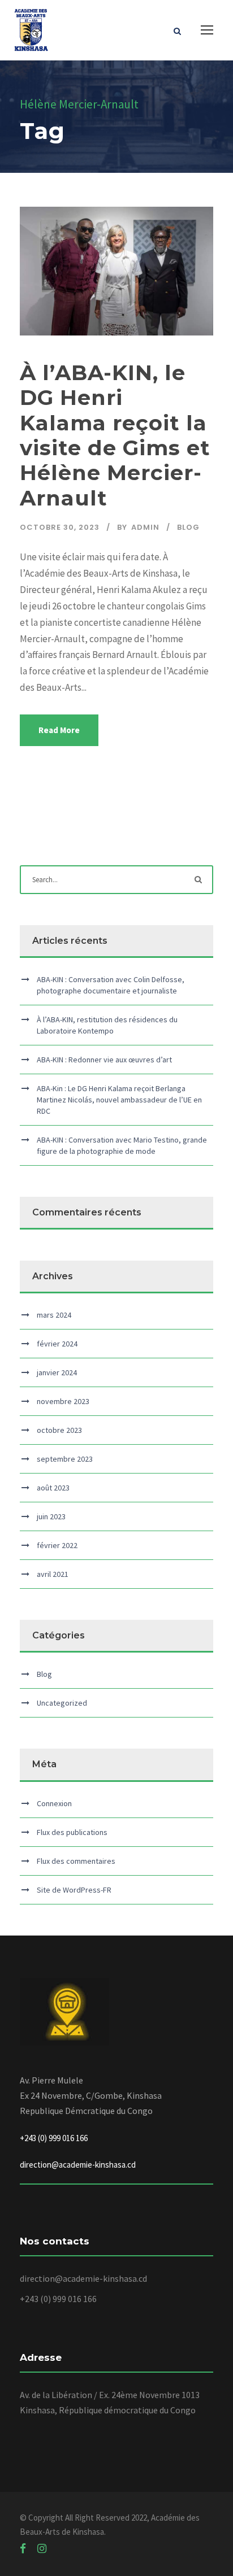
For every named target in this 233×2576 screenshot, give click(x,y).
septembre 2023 (65, 1459)
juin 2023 (51, 1516)
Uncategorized (62, 1703)
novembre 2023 (63, 1401)
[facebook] (23, 2548)
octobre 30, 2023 (60, 527)
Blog (188, 527)
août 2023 (53, 1488)
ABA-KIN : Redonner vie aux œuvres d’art (104, 1060)
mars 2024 (54, 1315)
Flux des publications (72, 1832)
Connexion (54, 1803)
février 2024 (57, 1344)
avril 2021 (53, 1574)
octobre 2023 (59, 1430)
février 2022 (57, 1545)
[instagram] (42, 2548)
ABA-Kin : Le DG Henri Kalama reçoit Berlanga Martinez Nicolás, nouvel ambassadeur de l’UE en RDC (119, 1100)
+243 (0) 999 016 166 (58, 2299)
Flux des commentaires (76, 1861)
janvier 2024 (57, 1372)
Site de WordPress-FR (74, 1890)
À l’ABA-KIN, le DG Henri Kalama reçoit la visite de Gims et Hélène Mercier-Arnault (115, 435)
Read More (59, 730)
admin (145, 527)
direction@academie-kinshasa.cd (78, 2165)
